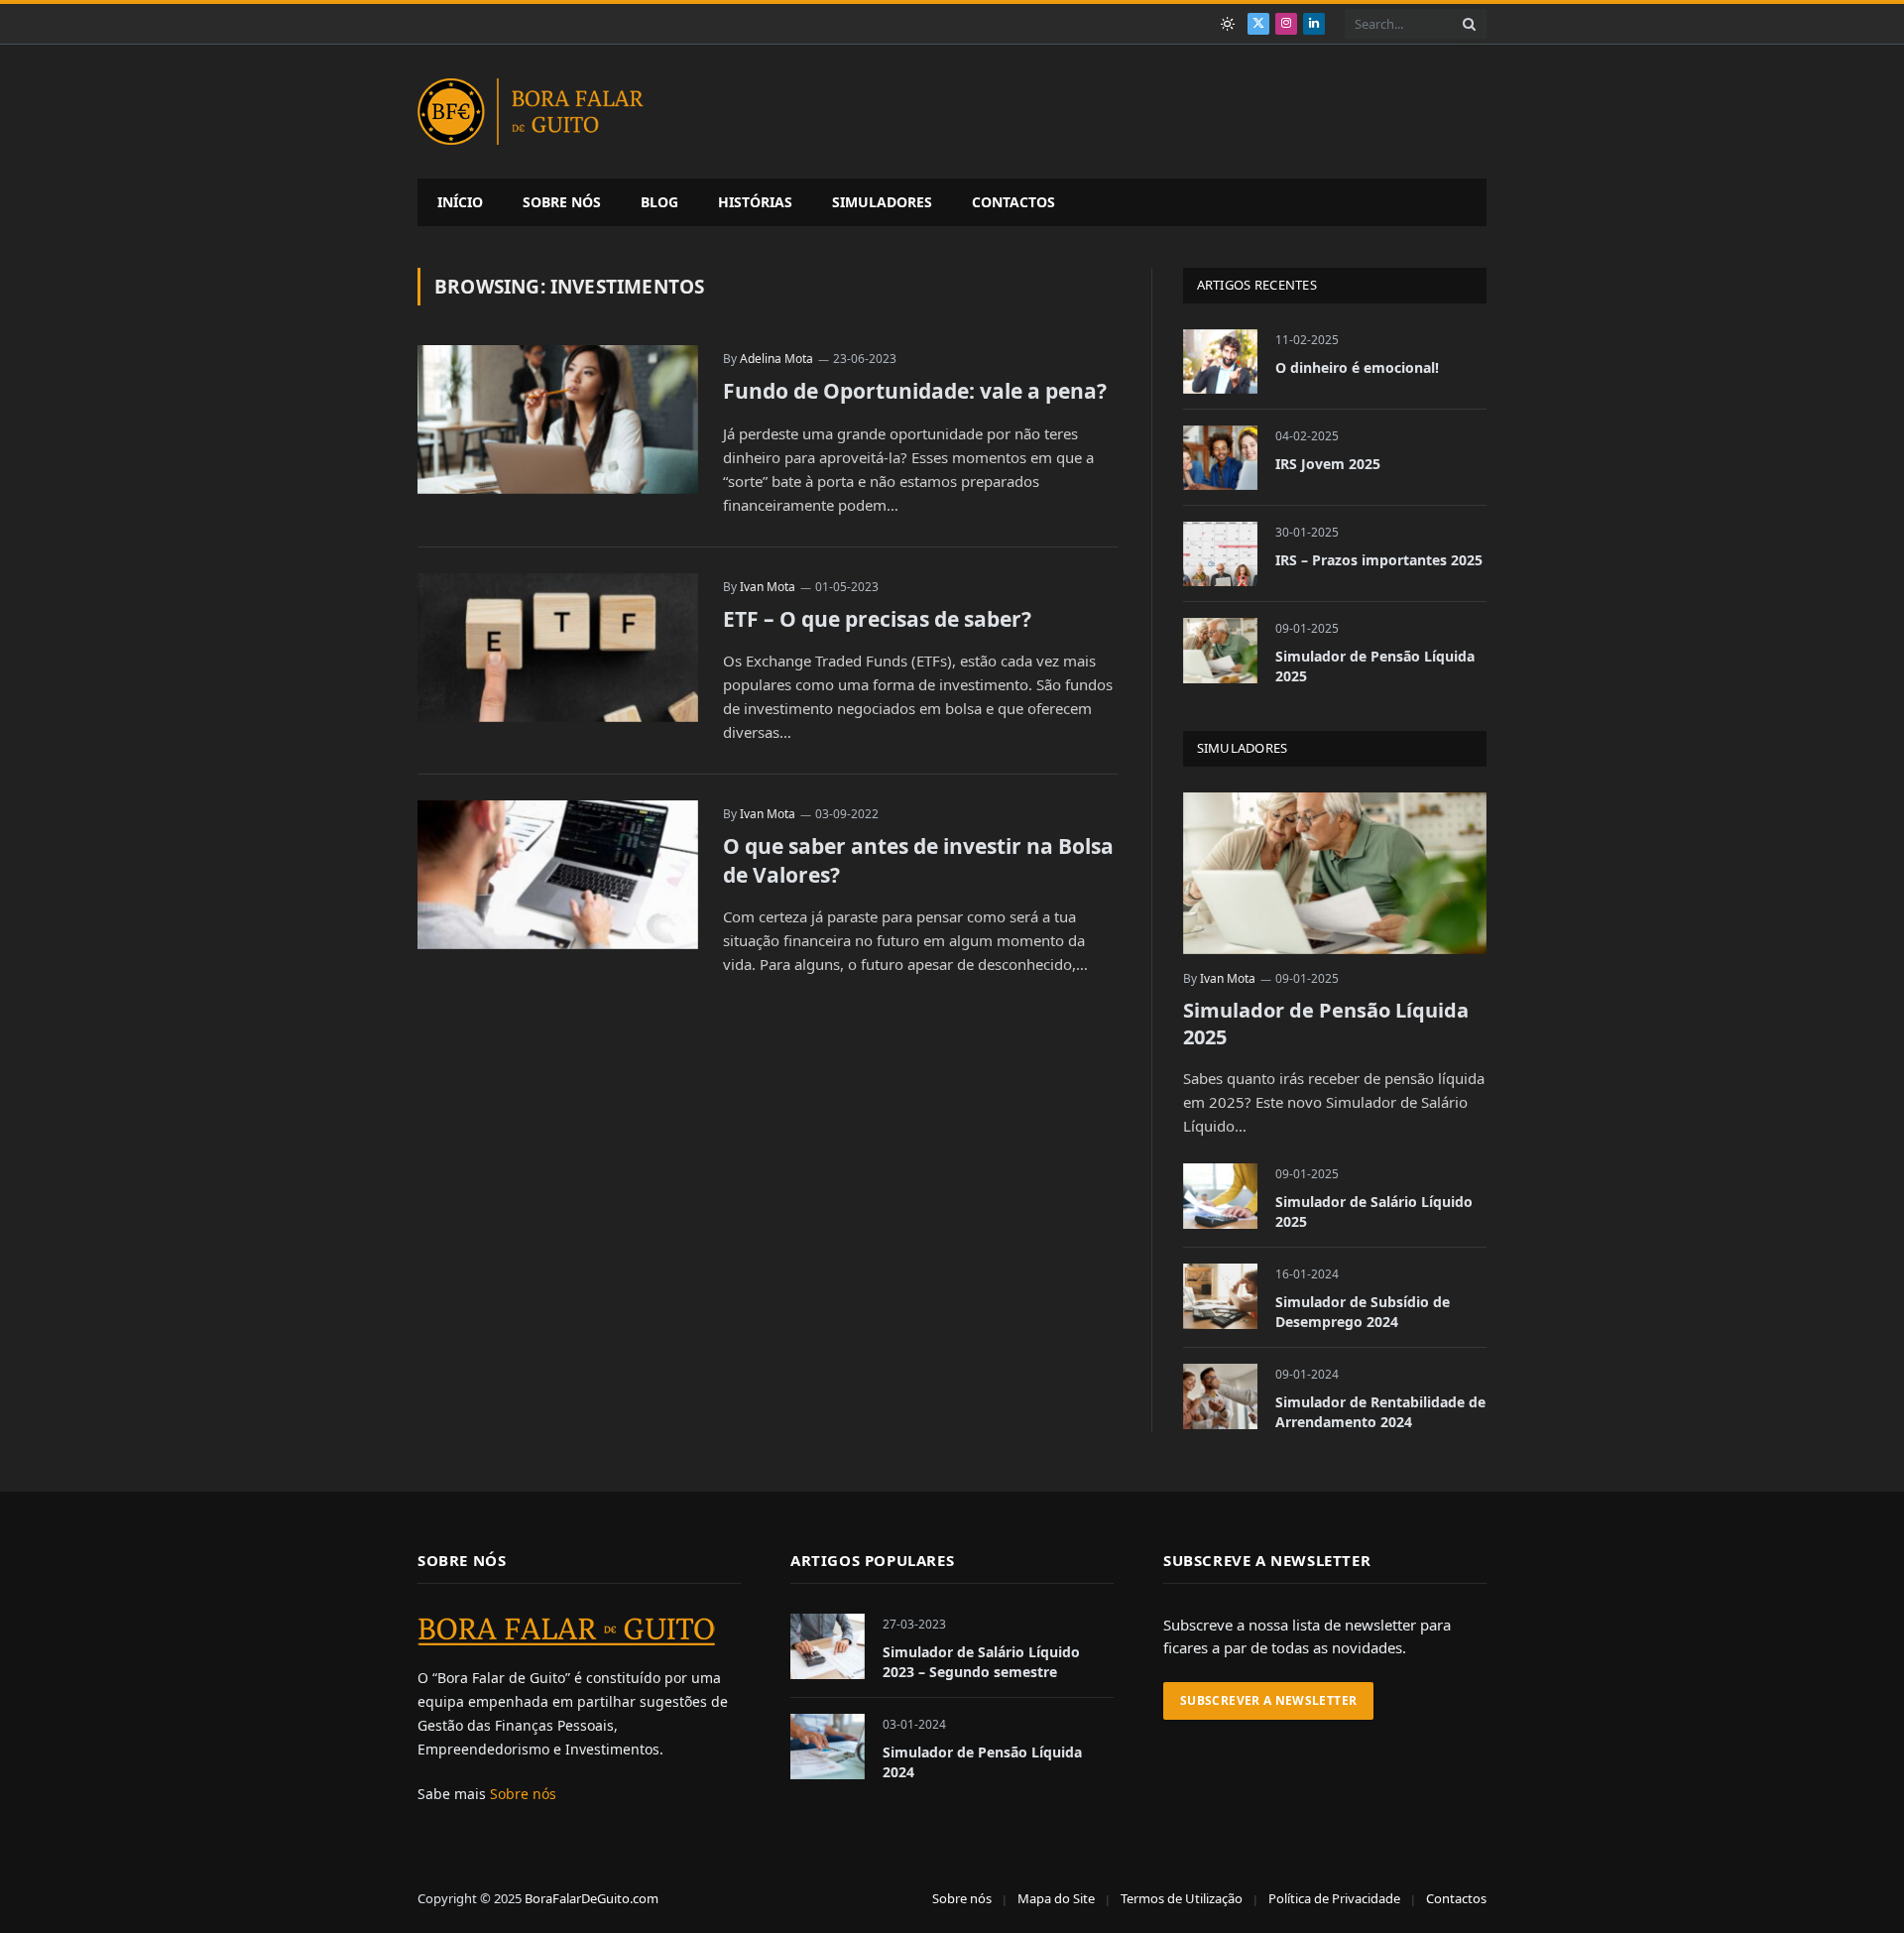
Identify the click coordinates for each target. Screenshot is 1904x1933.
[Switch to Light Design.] (1228, 24)
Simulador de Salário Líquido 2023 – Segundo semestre (981, 1662)
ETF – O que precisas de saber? (877, 619)
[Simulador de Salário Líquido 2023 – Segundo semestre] (828, 1646)
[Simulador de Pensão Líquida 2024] (828, 1746)
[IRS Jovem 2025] (1220, 458)
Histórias (755, 202)
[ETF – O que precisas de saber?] (558, 648)
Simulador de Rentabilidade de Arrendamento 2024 (1380, 1412)
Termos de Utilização (1182, 1898)
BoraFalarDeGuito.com (592, 1898)
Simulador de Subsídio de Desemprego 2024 (1363, 1312)
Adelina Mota (776, 359)
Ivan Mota (768, 587)
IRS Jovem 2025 (1328, 464)
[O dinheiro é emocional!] (1220, 362)
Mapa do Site (1056, 1898)
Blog (659, 202)
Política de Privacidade (1334, 1898)
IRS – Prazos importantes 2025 (1379, 560)
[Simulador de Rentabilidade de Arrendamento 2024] (1220, 1396)
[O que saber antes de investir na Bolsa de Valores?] (558, 875)
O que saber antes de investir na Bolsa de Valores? (918, 860)
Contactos (1013, 202)
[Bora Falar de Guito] (531, 112)
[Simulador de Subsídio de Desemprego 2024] (1220, 1296)
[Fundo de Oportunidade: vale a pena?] (558, 420)
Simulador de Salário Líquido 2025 (1374, 1211)
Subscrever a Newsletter (1268, 1700)
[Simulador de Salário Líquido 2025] (1220, 1196)
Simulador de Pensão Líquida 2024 (982, 1762)
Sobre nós (562, 202)
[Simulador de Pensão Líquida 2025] (1220, 650)
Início (460, 202)
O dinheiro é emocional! (1357, 367)
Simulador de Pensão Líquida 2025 (1375, 666)
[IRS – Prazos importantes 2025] (1220, 554)
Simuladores (882, 202)
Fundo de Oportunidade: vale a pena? (915, 391)
